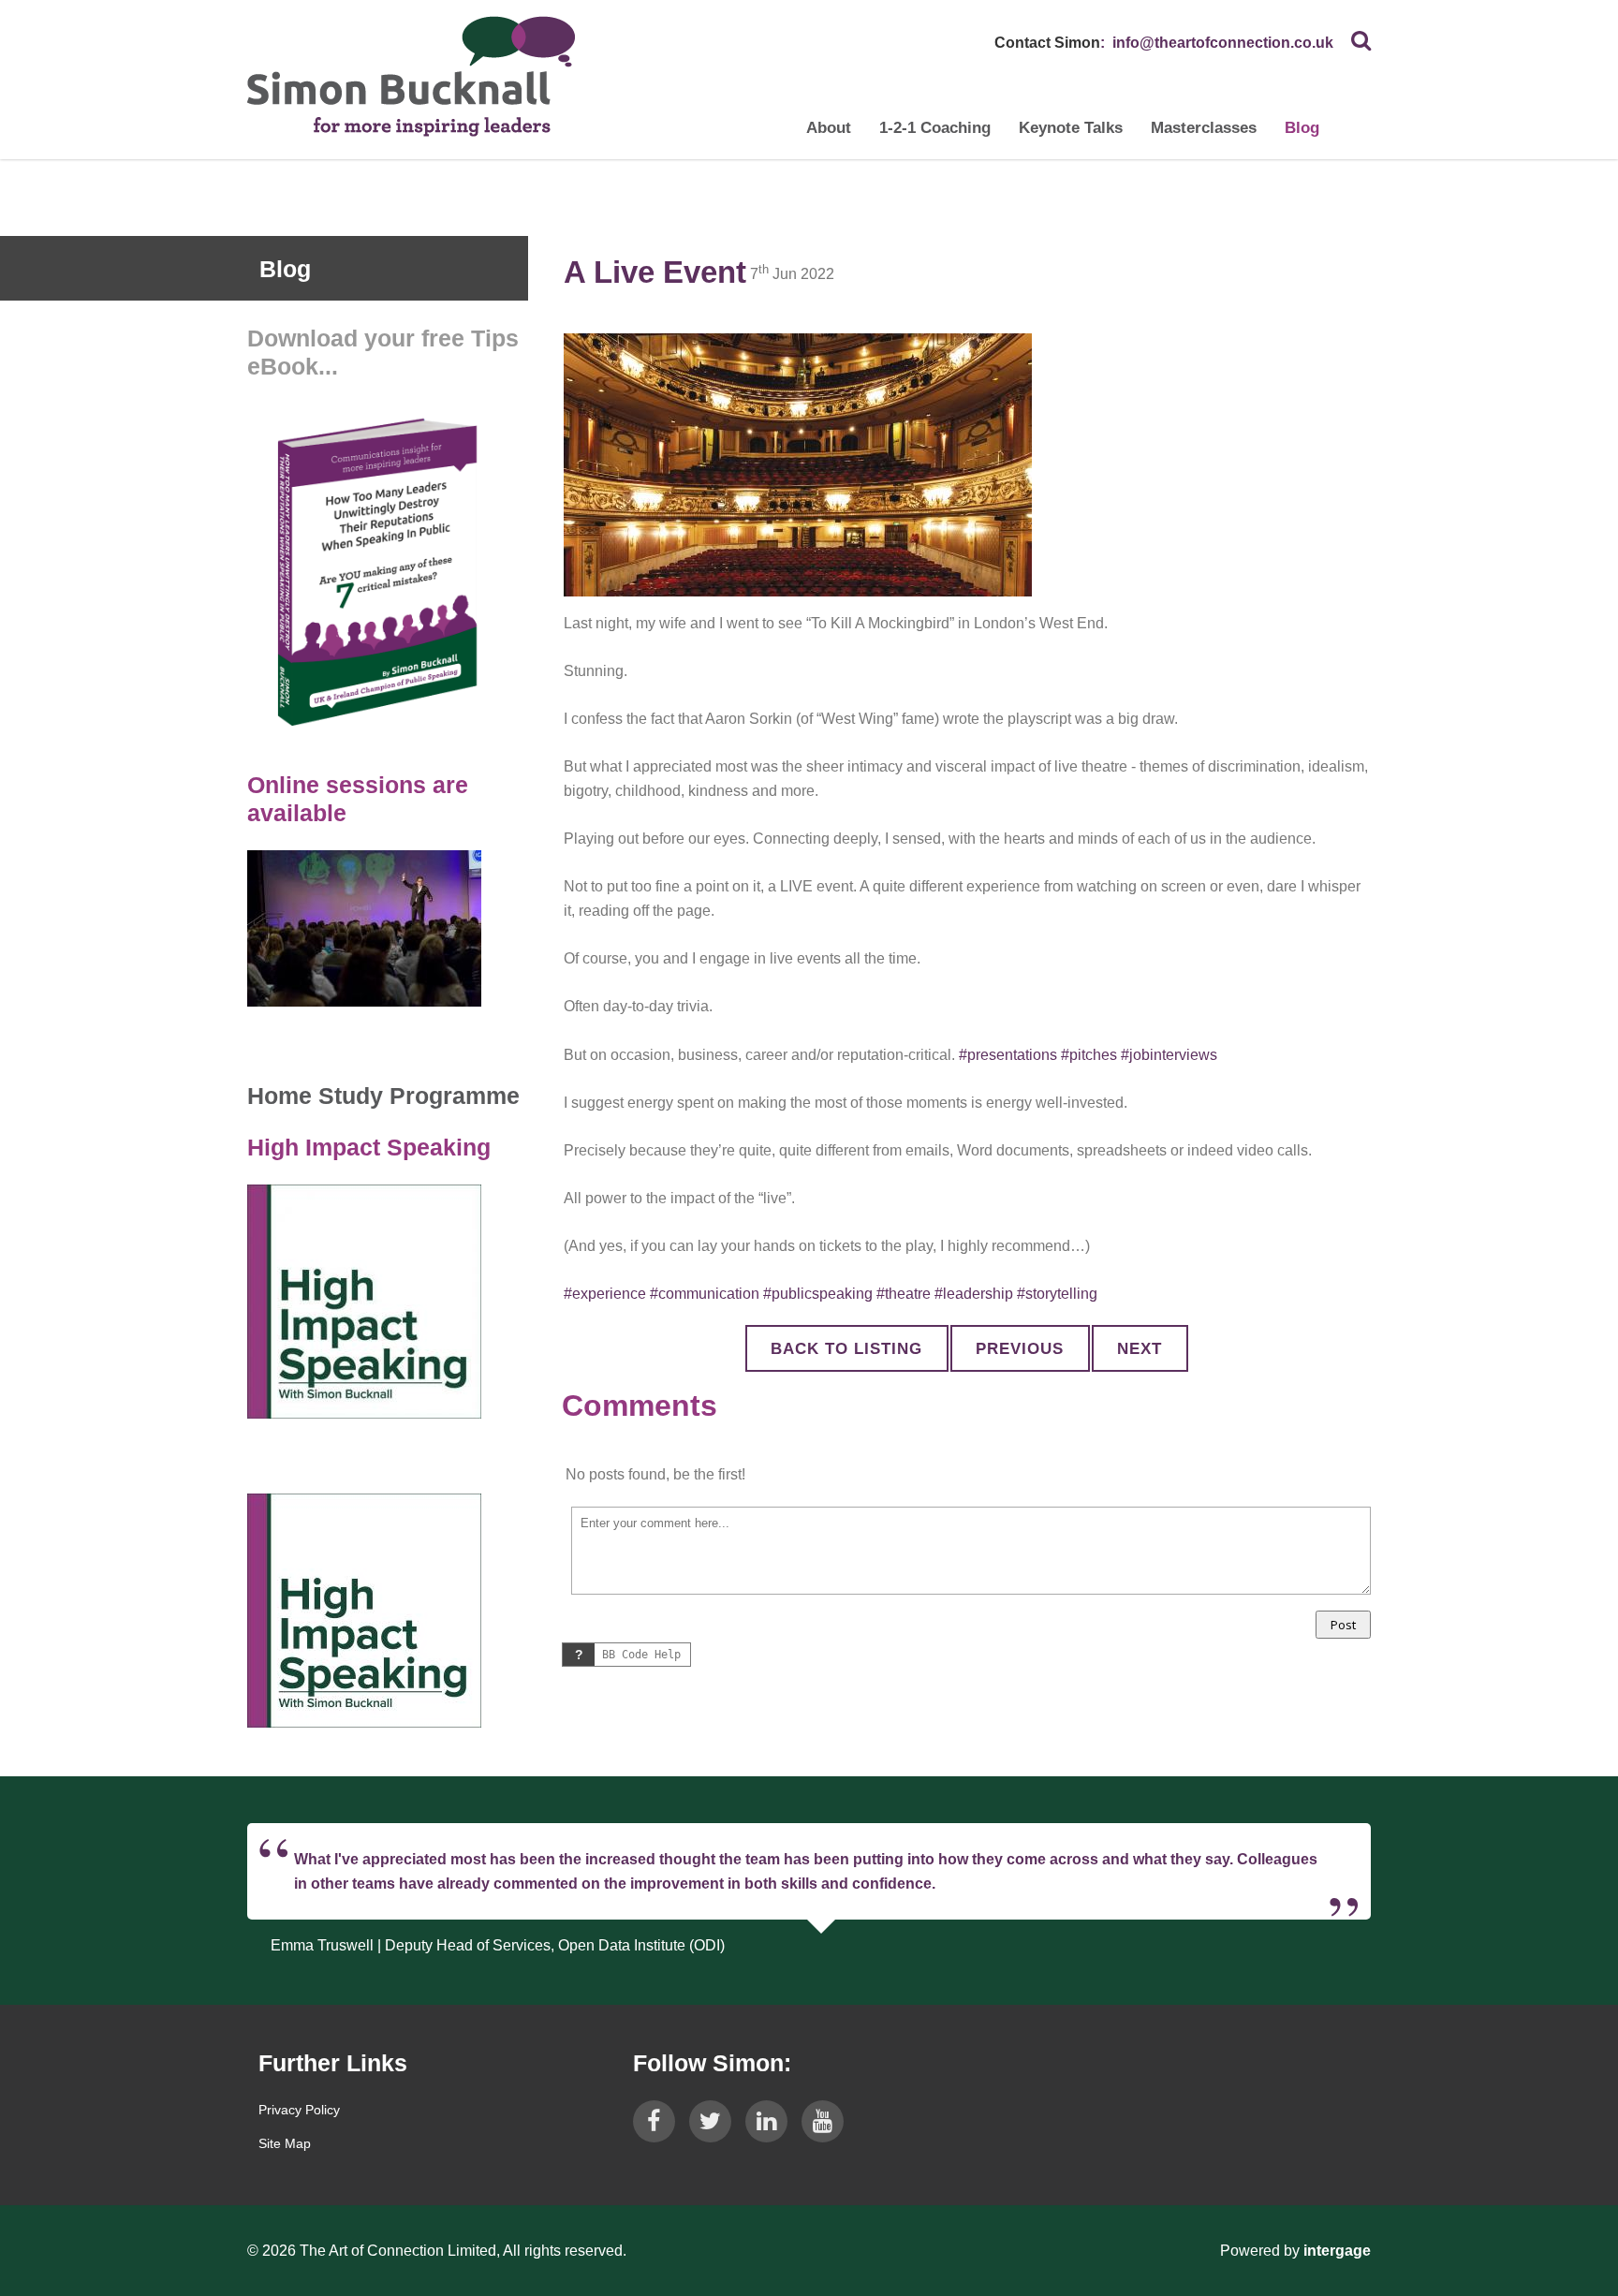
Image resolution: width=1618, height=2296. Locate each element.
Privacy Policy (299, 2110)
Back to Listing (846, 1349)
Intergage (1337, 2251)
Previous (1020, 1349)
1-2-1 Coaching (935, 128)
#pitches (1089, 1055)
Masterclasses (1204, 128)
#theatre (904, 1294)
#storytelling (1057, 1294)
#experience (605, 1294)
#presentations (1008, 1055)
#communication (705, 1294)
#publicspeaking (818, 1294)
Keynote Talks (1071, 128)
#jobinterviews (1169, 1055)
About (829, 128)
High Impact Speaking (369, 1147)
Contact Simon (1047, 43)
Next (1140, 1349)
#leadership (974, 1294)
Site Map (285, 2143)
